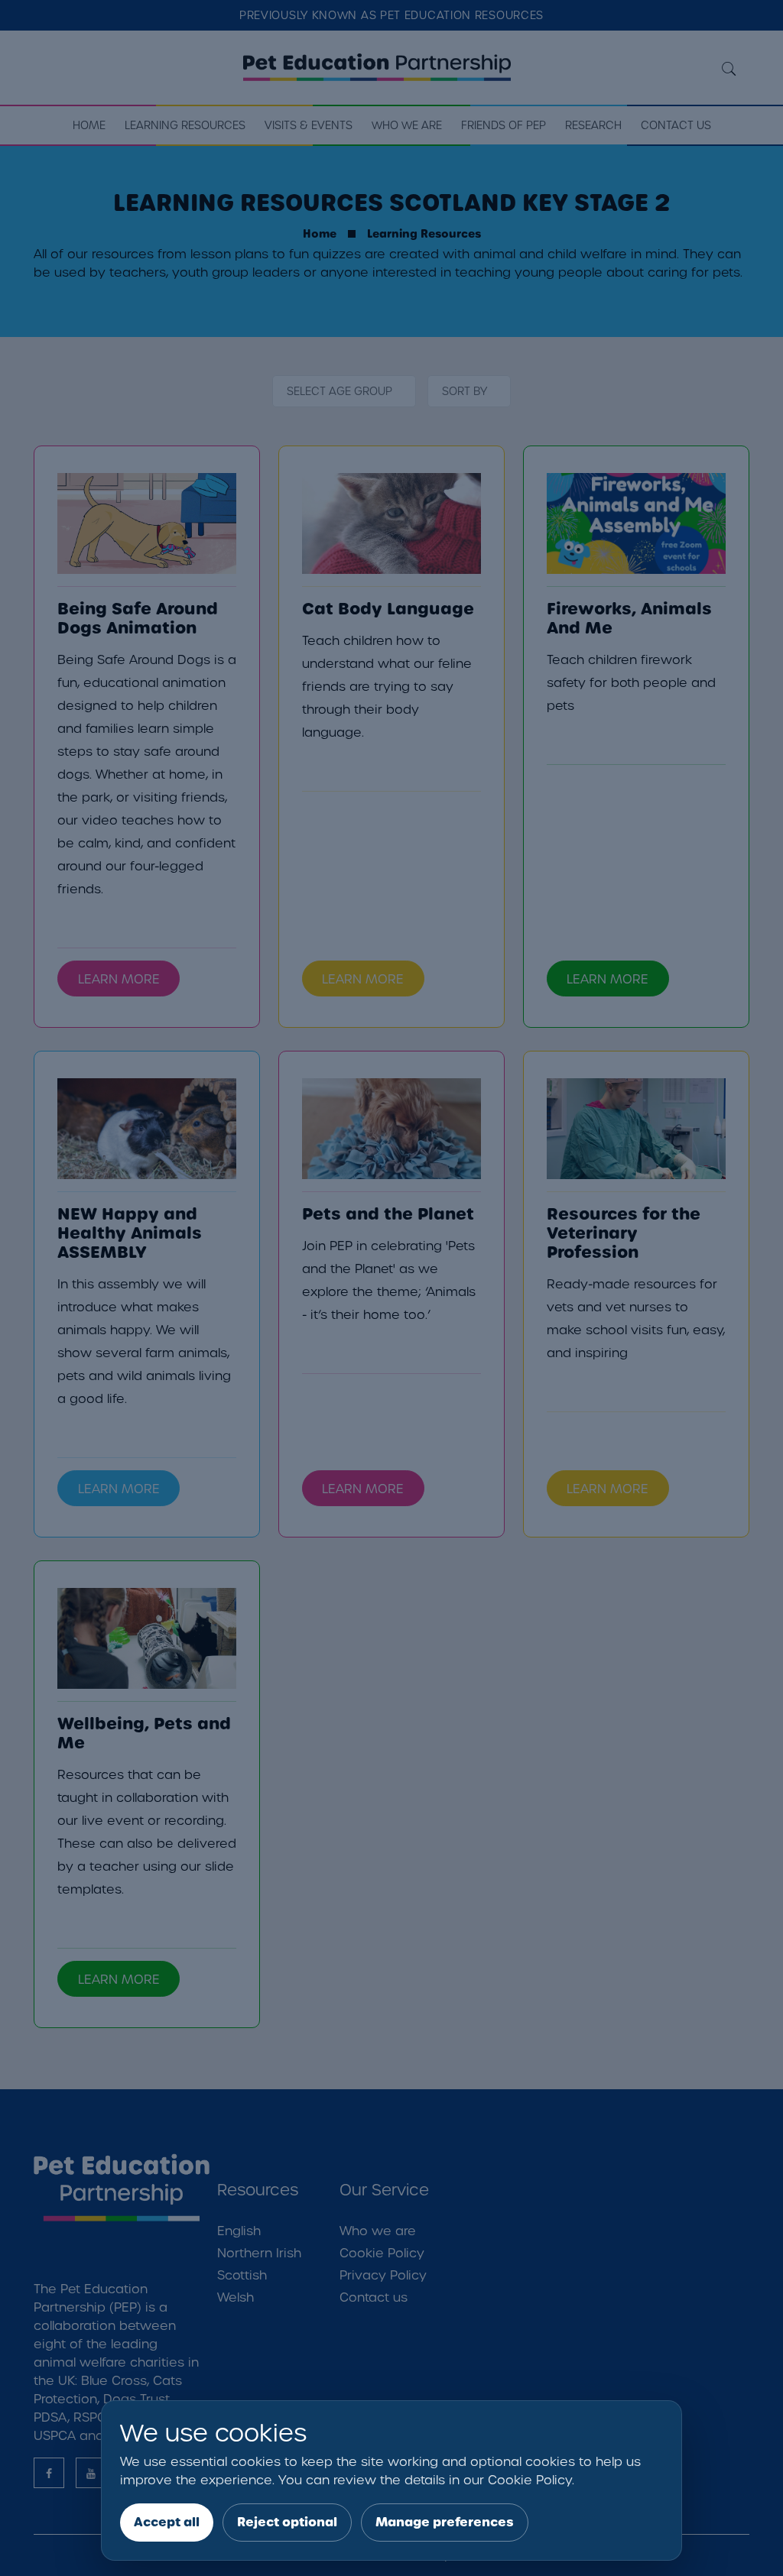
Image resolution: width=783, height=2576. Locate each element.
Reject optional (287, 2522)
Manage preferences (445, 2522)
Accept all (167, 2522)
